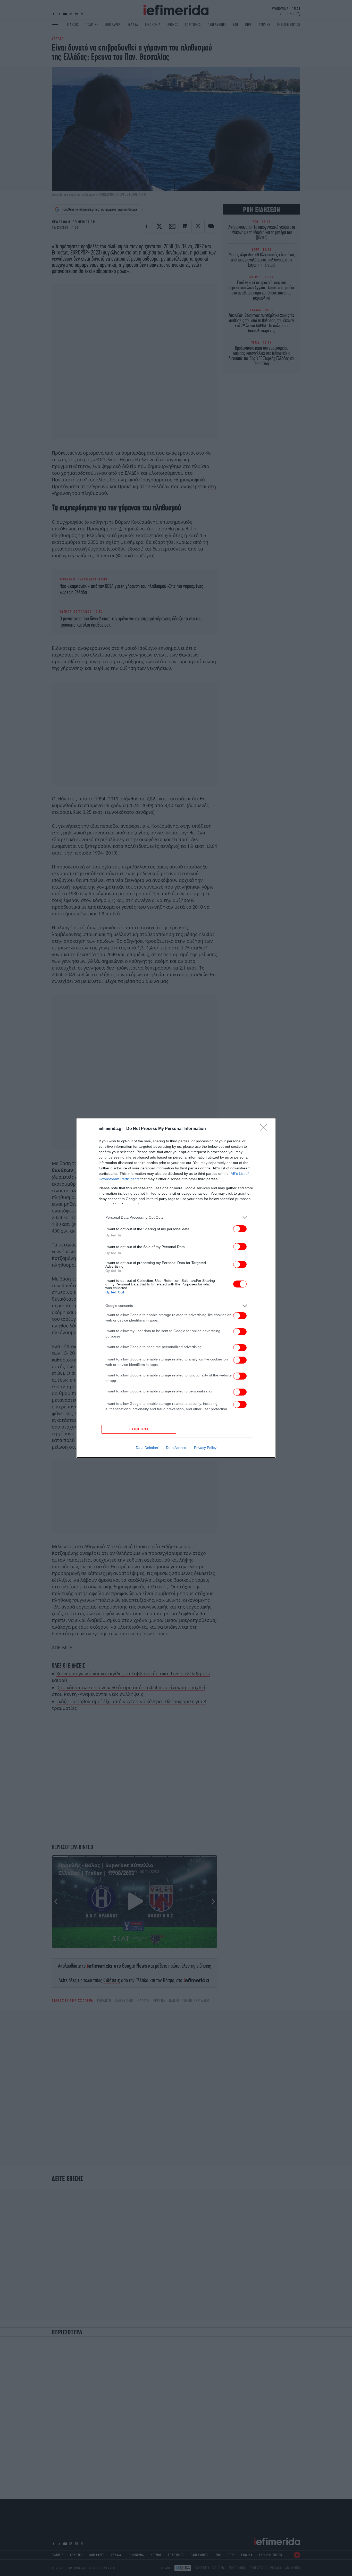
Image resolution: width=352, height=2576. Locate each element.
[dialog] (176, 1288)
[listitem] (176, 1217)
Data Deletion (147, 1448)
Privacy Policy (205, 1448)
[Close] (265, 1129)
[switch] (240, 1229)
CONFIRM (139, 1429)
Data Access (176, 1448)
